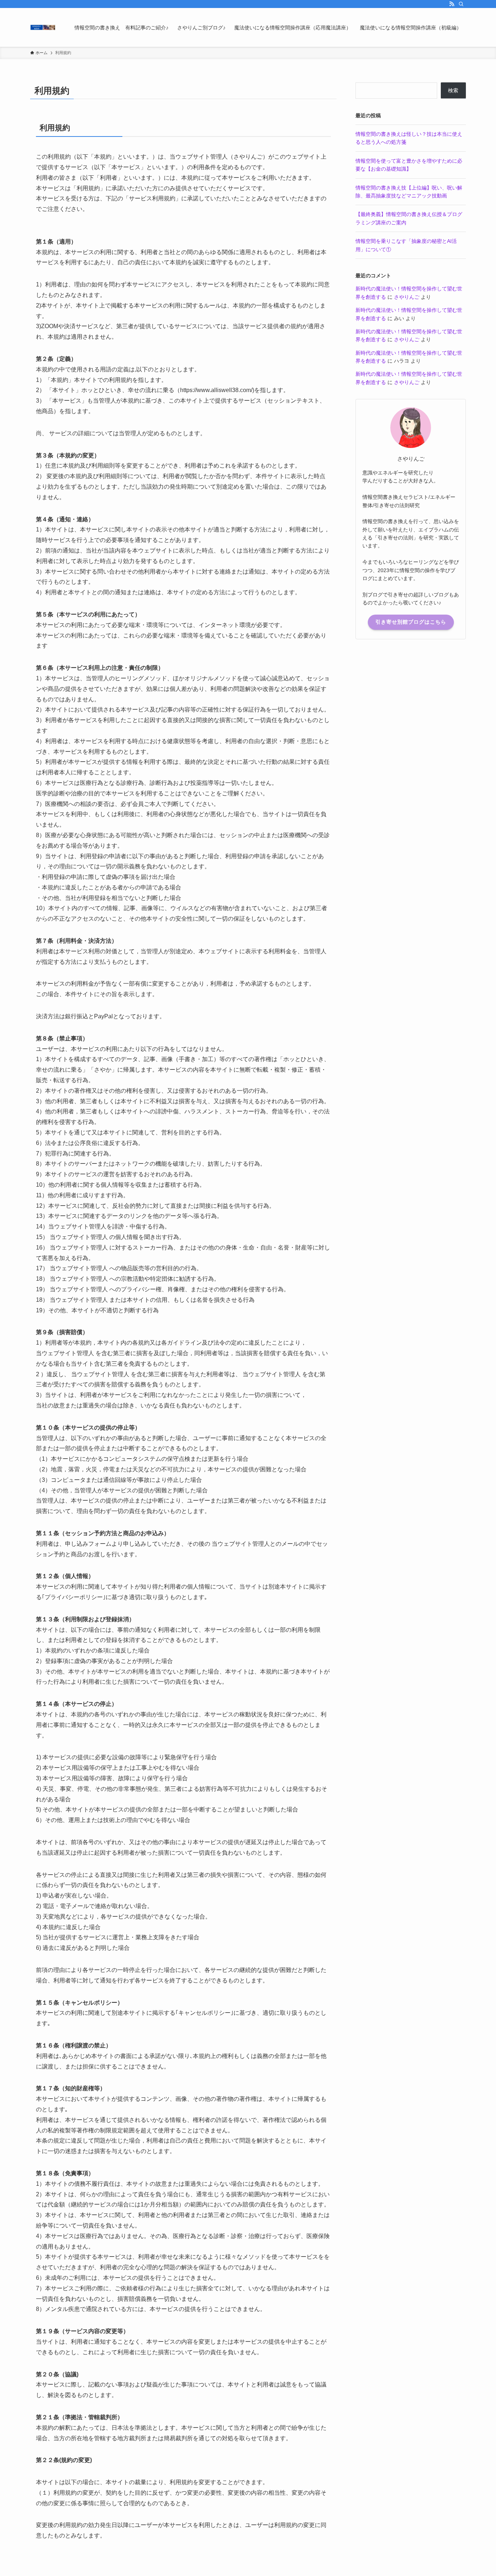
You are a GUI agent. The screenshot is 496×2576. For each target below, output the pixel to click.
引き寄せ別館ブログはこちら (411, 622)
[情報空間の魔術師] (43, 27)
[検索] (461, 4)
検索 (453, 90)
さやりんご (407, 297)
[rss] (452, 4)
